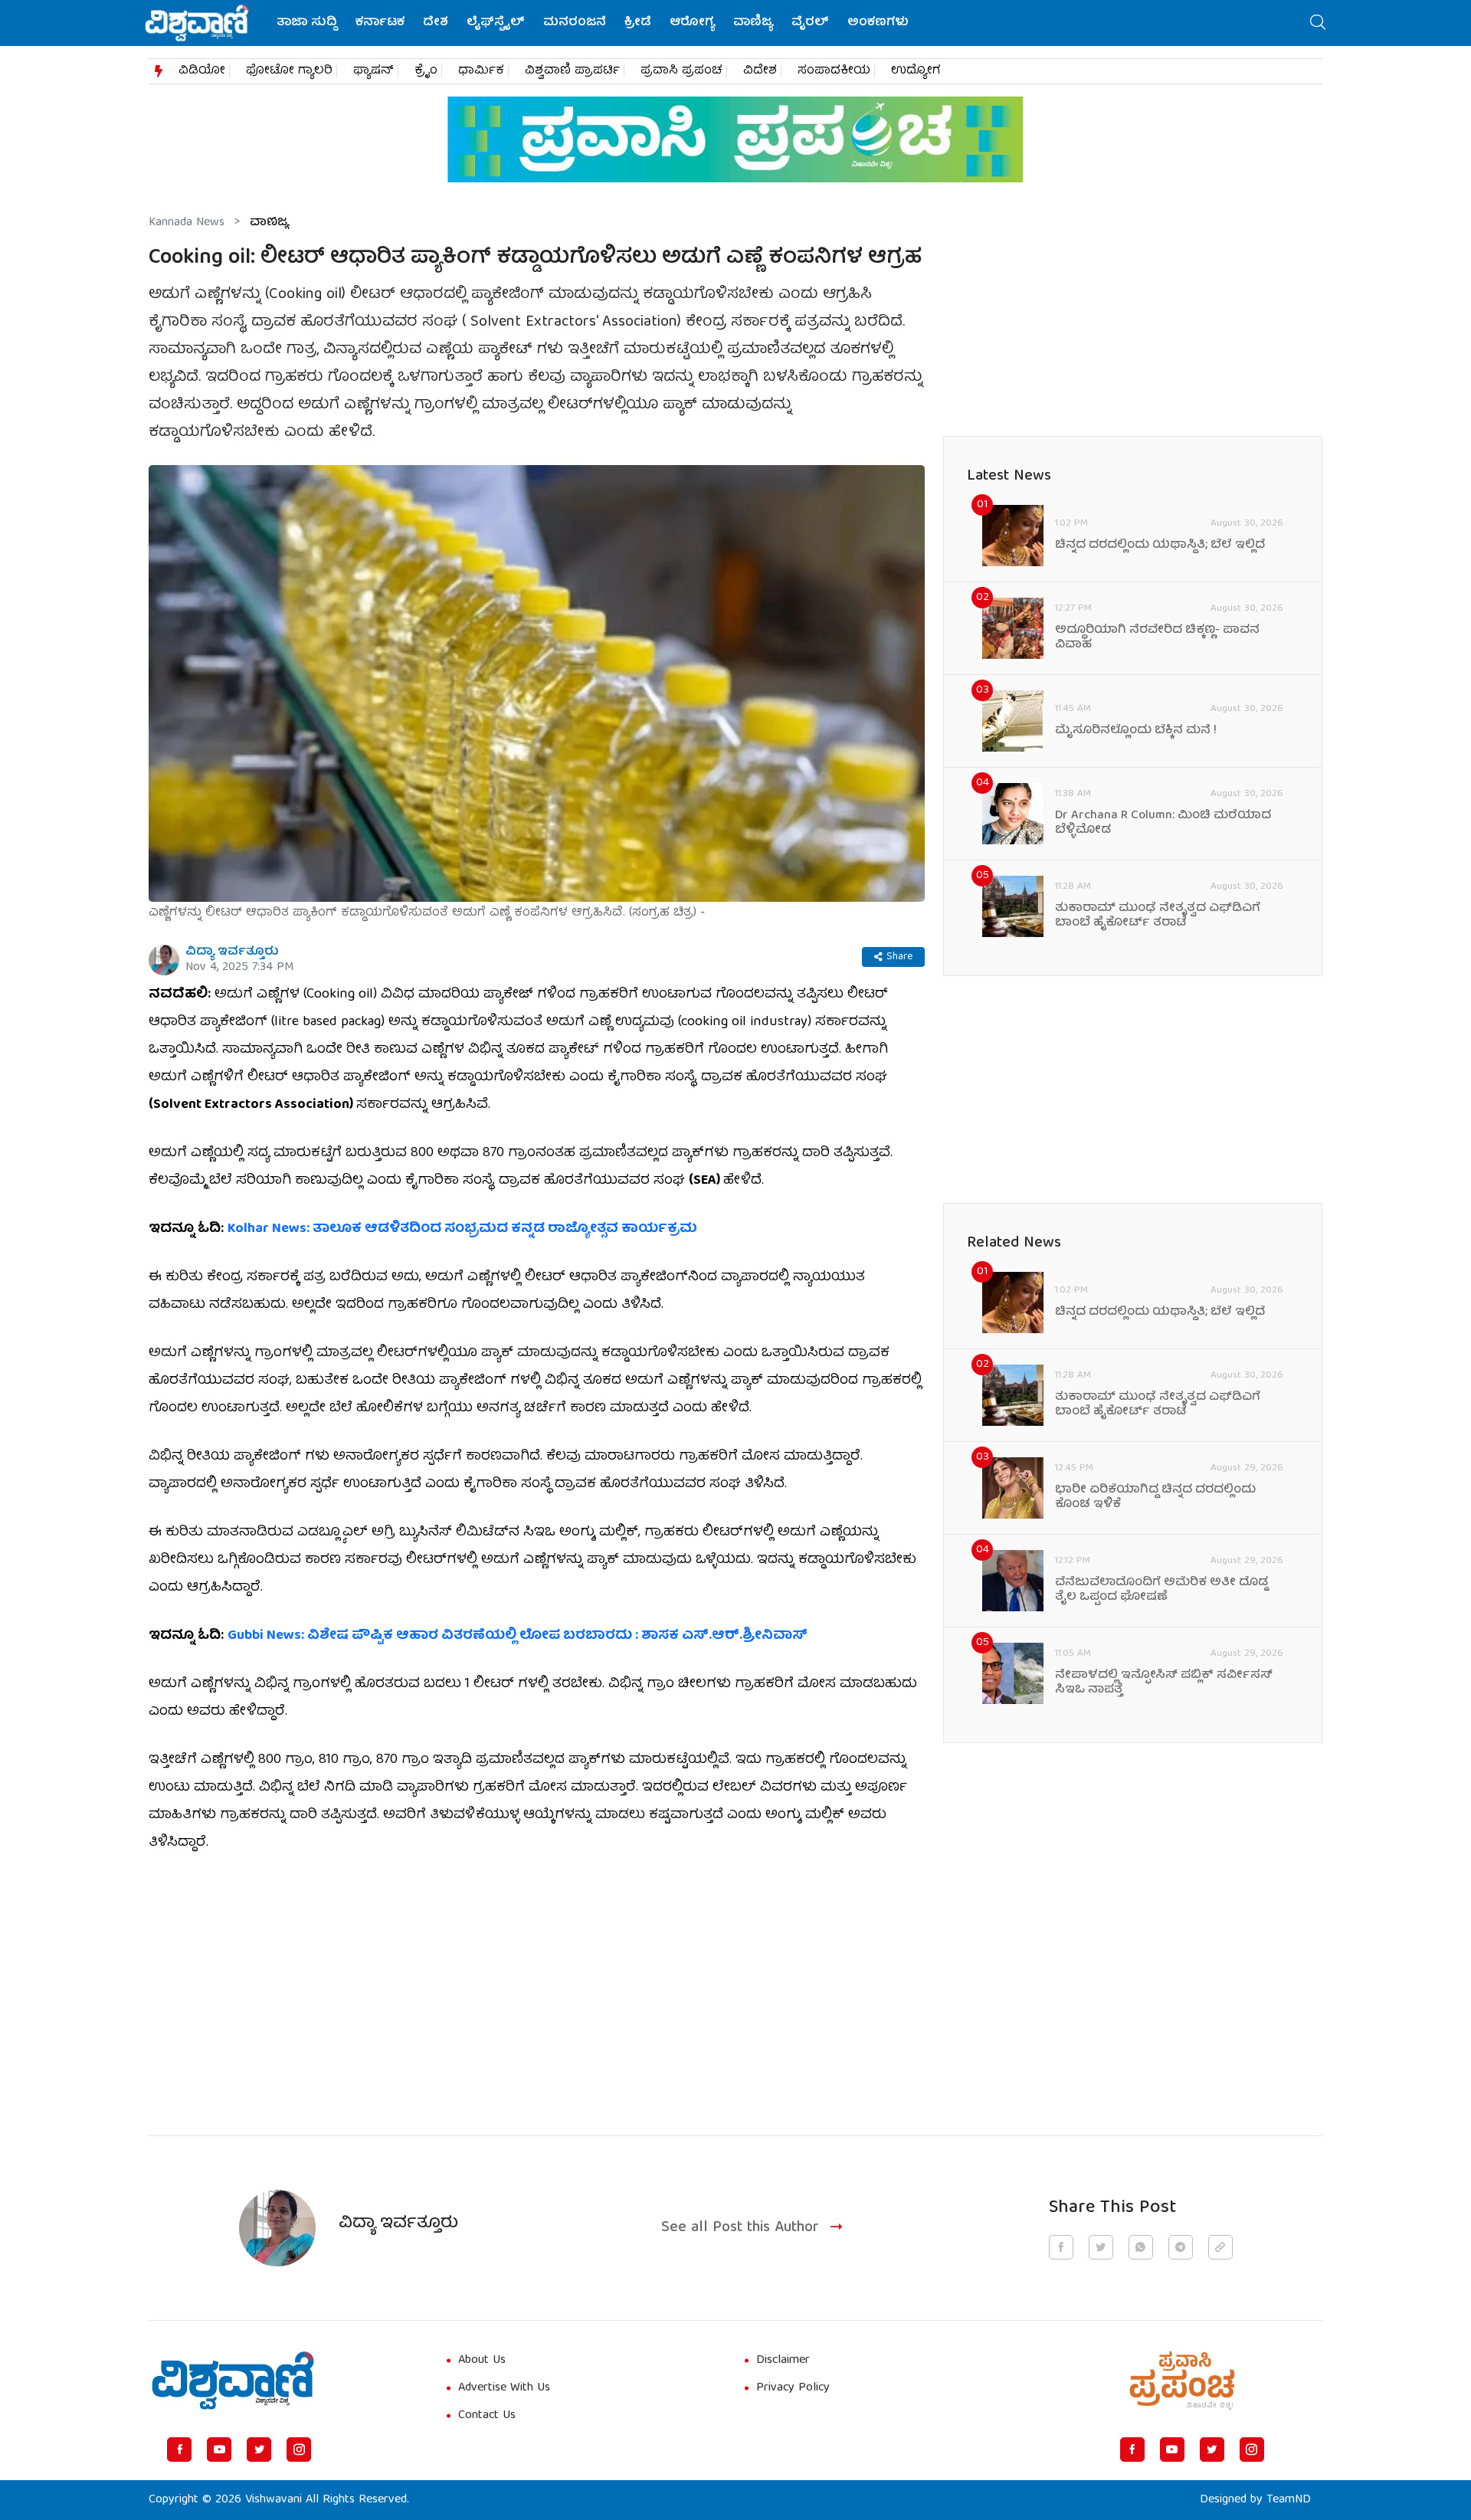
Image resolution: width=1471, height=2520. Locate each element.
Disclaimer (783, 2361)
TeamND (1289, 2500)
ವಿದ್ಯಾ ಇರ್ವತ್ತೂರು (232, 952)
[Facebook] (179, 2450)
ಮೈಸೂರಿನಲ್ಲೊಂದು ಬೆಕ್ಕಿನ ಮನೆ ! (1136, 731)
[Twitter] (259, 2450)
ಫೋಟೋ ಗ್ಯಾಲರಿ (289, 71)
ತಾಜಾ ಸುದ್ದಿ (307, 23)
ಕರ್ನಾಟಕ (380, 23)
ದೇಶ (436, 23)
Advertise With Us (504, 2388)
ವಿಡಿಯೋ (202, 71)
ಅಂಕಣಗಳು (878, 23)
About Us (482, 2361)
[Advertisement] (537, 1985)
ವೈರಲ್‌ (810, 23)
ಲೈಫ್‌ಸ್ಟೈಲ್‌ (496, 23)
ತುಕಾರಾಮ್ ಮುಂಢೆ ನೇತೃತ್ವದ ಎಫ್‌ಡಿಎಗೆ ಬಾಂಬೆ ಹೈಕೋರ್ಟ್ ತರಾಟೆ (1158, 916)
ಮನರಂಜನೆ (575, 23)
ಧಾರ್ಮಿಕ (481, 71)
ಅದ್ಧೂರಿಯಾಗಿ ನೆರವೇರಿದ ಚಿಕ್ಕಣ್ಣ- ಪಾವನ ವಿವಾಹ (1157, 638)
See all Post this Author (740, 2228)
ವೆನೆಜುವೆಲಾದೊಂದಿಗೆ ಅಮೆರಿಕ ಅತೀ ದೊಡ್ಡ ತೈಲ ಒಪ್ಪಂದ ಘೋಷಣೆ (1161, 1591)
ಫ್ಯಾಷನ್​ (373, 71)
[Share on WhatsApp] (1141, 2247)
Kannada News (187, 223)
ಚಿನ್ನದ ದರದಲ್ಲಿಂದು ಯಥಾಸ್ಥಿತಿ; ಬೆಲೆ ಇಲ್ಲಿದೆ (1160, 546)
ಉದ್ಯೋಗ (916, 71)
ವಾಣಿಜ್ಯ (753, 23)
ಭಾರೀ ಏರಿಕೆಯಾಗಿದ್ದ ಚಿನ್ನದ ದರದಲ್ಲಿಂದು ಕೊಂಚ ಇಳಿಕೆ (1155, 1498)
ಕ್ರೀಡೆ (638, 23)
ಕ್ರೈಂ (426, 71)
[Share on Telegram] (1181, 2247)
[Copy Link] (1220, 2247)
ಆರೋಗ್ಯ (692, 23)
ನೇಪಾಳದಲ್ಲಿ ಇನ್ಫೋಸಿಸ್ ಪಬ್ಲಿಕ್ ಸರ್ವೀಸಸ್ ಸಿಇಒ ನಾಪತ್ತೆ (1164, 1683)
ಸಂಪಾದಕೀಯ (834, 71)
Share (899, 957)
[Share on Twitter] (1101, 2247)
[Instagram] (299, 2450)
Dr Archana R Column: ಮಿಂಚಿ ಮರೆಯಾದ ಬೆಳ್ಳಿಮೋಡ (1163, 824)
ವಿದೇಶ (760, 71)
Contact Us (487, 2416)
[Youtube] (219, 2450)
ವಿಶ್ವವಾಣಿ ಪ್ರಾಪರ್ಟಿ (572, 71)
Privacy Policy (793, 2388)
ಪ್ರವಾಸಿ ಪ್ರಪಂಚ (681, 71)
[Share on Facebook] (1061, 2247)
